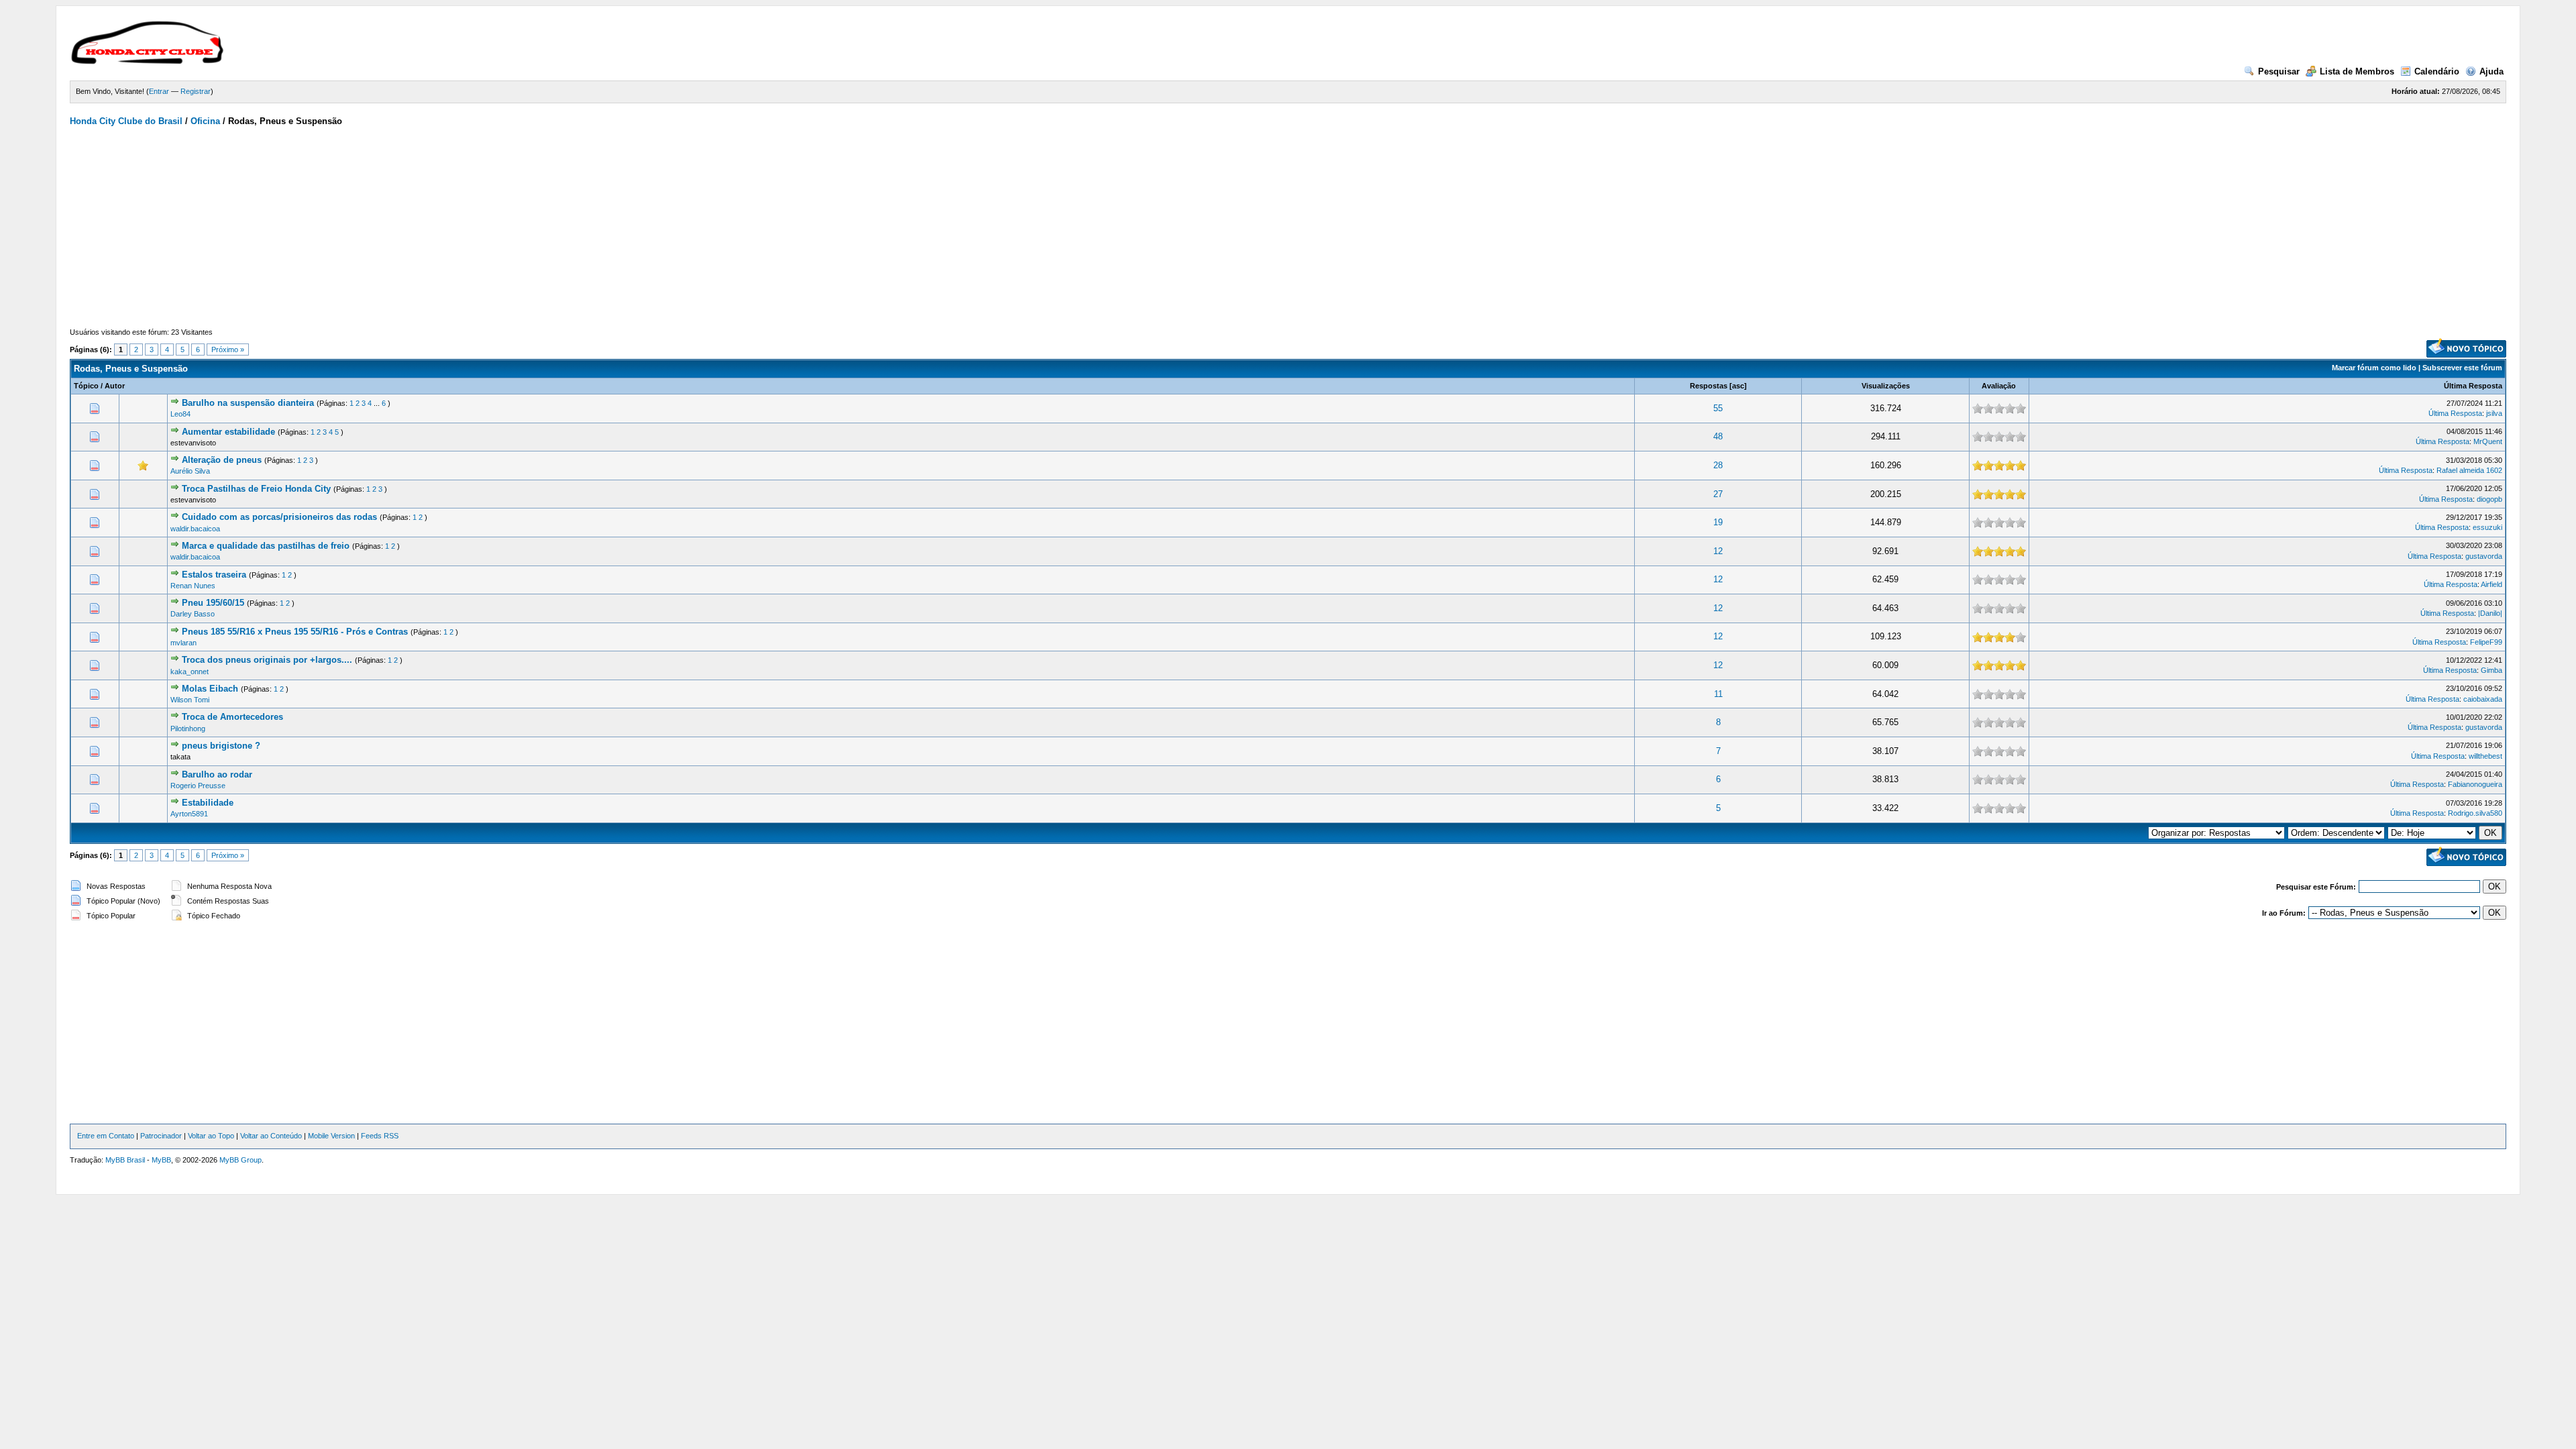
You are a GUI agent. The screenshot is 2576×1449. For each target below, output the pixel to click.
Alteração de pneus (222, 460)
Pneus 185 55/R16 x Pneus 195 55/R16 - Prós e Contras (295, 632)
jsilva (2494, 413)
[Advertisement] (1288, 227)
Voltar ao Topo (211, 1136)
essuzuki (2487, 527)
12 (1718, 551)
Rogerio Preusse (198, 786)
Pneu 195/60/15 (213, 603)
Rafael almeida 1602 (2469, 470)
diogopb (2489, 499)
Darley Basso (193, 614)
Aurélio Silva (190, 471)
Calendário (2437, 71)
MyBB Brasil (125, 1160)
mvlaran (183, 643)
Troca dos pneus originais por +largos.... (267, 660)
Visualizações (1886, 386)
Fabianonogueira (2475, 784)
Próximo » (228, 350)
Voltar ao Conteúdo (271, 1136)
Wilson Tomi (190, 700)
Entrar (159, 91)
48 (1718, 436)
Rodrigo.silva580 (2475, 813)
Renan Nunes (193, 586)
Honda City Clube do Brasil (126, 121)
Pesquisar (2279, 71)
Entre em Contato (106, 1136)
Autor (115, 386)
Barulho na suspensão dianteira (248, 403)
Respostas (1709, 386)
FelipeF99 (2486, 642)
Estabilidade (208, 803)
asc (1738, 386)
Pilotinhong (188, 729)
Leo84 (180, 414)
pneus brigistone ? (221, 746)
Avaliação (1999, 386)
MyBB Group (240, 1160)
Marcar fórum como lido (2374, 368)
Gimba (2491, 670)
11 (1718, 694)
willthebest (2485, 756)
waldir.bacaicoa (195, 529)
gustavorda (2484, 556)
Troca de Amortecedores (232, 717)
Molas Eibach (210, 689)
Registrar (196, 91)
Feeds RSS (380, 1136)
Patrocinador (161, 1136)
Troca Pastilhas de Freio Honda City (256, 489)
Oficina (205, 121)
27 (1718, 494)
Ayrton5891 (189, 814)
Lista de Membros (2357, 71)
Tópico (86, 386)
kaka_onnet (190, 672)
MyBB (161, 1160)
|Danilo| (2490, 613)
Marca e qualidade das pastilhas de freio (266, 546)
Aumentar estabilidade (228, 432)
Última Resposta (2473, 386)
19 (1718, 522)
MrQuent (2488, 441)
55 (1718, 408)
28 (1718, 465)
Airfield (2491, 584)
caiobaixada (2483, 699)
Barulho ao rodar (217, 774)
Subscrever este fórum (2462, 368)
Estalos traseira (214, 575)
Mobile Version (331, 1136)
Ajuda (2491, 71)
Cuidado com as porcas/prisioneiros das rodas (279, 517)
